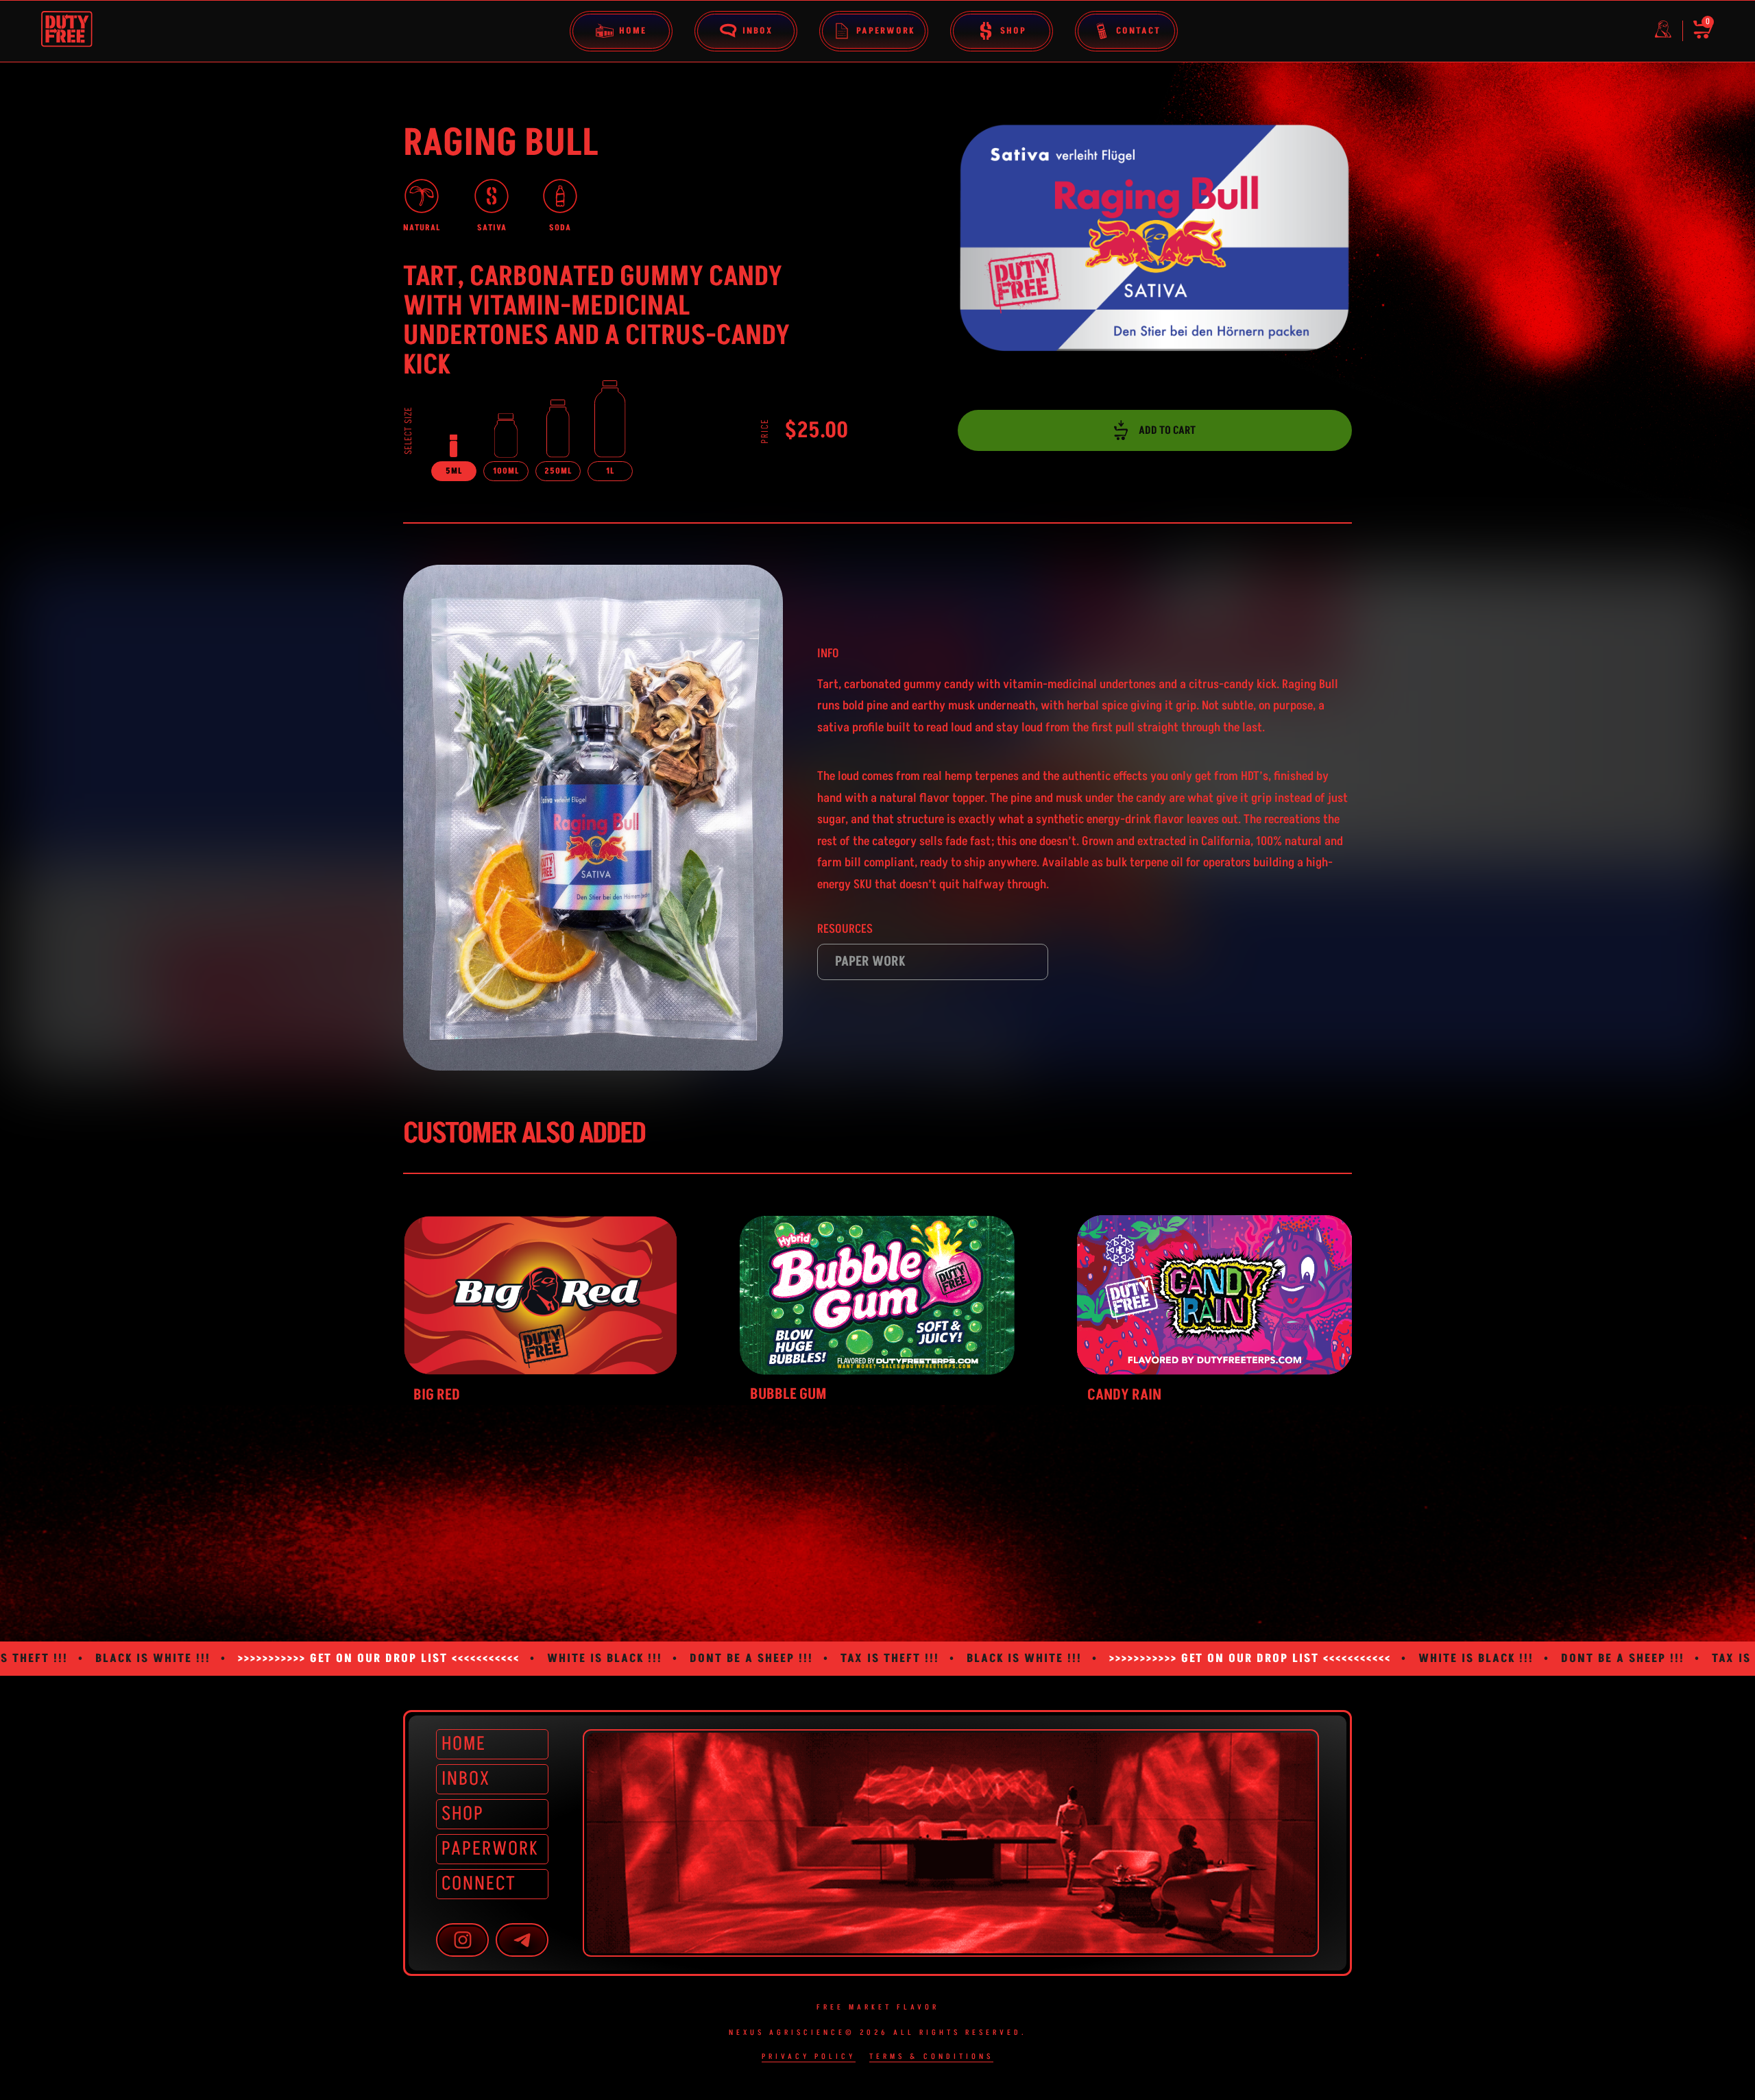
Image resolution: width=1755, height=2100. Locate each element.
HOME (464, 1744)
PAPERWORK (490, 1849)
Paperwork (885, 31)
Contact (1138, 31)
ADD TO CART (1167, 430)
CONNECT (479, 1884)
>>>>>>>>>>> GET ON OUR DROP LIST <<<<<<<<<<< (985, 1659)
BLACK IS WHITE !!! (760, 1659)
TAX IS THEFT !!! (625, 1659)
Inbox (758, 31)
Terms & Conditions (931, 2057)
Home (633, 31)
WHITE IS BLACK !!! (340, 1659)
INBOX (466, 1779)
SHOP (463, 1814)
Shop (1013, 31)
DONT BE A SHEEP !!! (487, 1659)
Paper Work (870, 962)
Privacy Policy (809, 2057)
